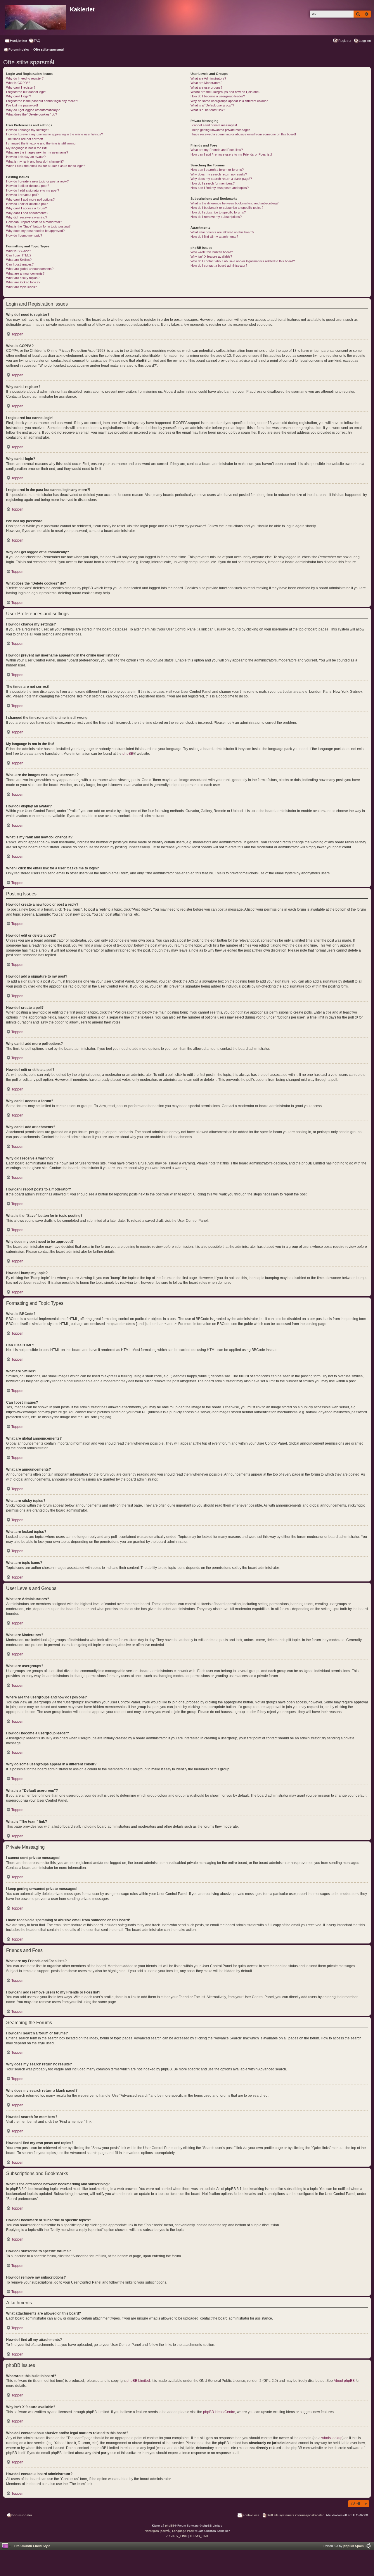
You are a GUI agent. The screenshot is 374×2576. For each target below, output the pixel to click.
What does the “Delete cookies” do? (32, 114)
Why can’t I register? (21, 87)
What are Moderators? (206, 83)
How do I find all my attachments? (214, 237)
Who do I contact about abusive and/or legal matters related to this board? (243, 261)
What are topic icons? (21, 287)
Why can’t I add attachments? (27, 213)
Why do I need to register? (25, 78)
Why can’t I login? (19, 96)
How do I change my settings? (28, 130)
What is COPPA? (18, 83)
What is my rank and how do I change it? (35, 161)
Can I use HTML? (19, 255)
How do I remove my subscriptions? (216, 217)
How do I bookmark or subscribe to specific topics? (227, 208)
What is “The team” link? (208, 110)
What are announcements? (25, 273)
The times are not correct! (25, 139)
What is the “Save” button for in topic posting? (38, 226)
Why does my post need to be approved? (35, 231)
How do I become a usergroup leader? (218, 96)
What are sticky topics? (23, 278)
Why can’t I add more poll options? (30, 199)
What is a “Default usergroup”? (212, 105)
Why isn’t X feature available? (211, 256)
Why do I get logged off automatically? (33, 110)
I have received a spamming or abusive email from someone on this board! (243, 134)
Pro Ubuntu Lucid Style (32, 2546)
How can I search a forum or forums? (217, 170)
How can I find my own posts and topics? (220, 188)
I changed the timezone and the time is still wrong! (41, 143)
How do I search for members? (213, 183)
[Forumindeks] (36, 16)
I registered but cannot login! (26, 92)
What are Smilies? (19, 260)
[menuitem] (34, 41)
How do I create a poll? (22, 195)
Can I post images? (20, 264)
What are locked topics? (23, 282)
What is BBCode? (19, 251)
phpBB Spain (354, 2546)
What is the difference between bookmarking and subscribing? (234, 203)
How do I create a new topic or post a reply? (37, 181)
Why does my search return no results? (219, 174)
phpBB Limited (138, 2381)
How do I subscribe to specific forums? (218, 212)
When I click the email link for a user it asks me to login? (46, 166)
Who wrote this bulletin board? (212, 252)
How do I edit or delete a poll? (27, 204)
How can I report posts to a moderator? (34, 222)
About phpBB (344, 2381)
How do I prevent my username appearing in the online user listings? (54, 134)
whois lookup (332, 2438)
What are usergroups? (206, 87)
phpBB (128, 754)
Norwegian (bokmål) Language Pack (169, 2531)
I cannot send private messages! (214, 125)
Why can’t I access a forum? (26, 208)
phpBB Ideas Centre (219, 2412)
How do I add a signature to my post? (33, 190)
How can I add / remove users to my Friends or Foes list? (231, 154)
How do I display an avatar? (26, 157)
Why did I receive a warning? (27, 217)
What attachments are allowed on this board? (222, 232)
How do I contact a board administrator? (219, 266)
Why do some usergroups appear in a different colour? (229, 101)
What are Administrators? (208, 78)
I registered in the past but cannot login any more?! (42, 101)
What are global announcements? (30, 269)
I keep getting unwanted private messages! (221, 130)
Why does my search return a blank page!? (221, 179)
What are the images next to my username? (37, 152)
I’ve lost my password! (22, 105)
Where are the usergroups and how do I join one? (225, 92)
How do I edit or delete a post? (28, 186)
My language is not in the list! (26, 148)
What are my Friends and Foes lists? (217, 150)
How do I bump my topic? (24, 235)
